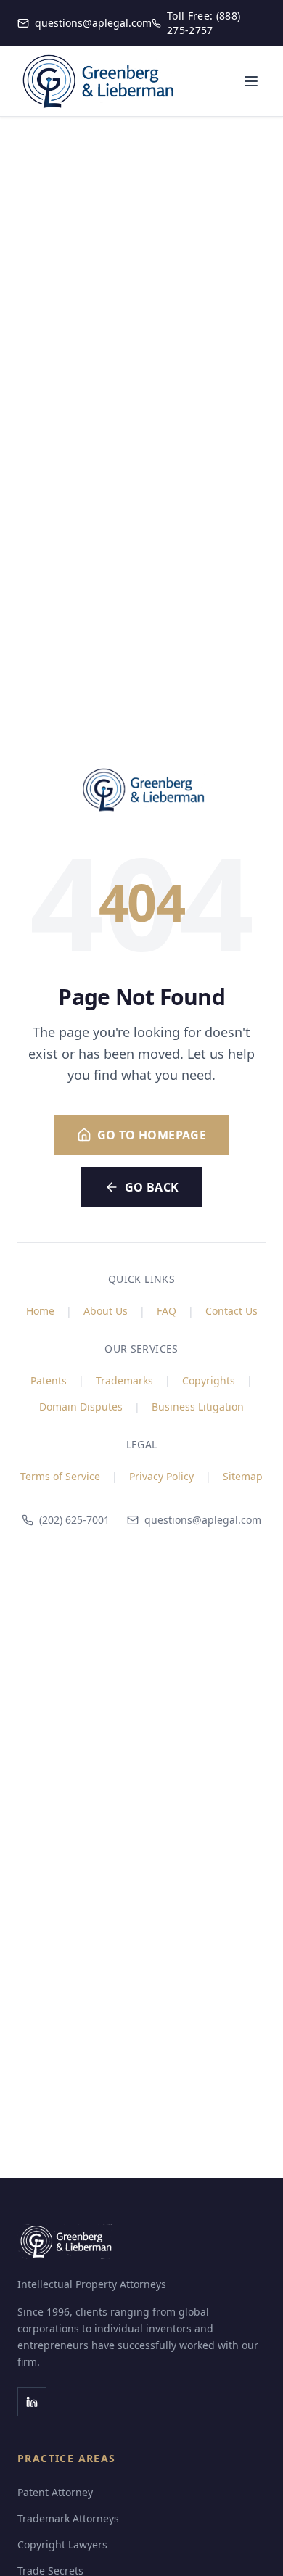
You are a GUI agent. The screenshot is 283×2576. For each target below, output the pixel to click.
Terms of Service (60, 1476)
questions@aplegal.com (203, 1520)
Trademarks (124, 1380)
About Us (106, 1311)
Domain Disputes (81, 1407)
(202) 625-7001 (74, 1520)
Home (40, 1311)
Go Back (152, 1187)
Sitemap (243, 1476)
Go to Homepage (152, 1135)
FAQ (167, 1311)
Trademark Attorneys (68, 2518)
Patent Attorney (55, 2492)
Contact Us (231, 1311)
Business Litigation (198, 1407)
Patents (49, 1380)
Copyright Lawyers (62, 2544)
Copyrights (209, 1380)
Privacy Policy (161, 1476)
